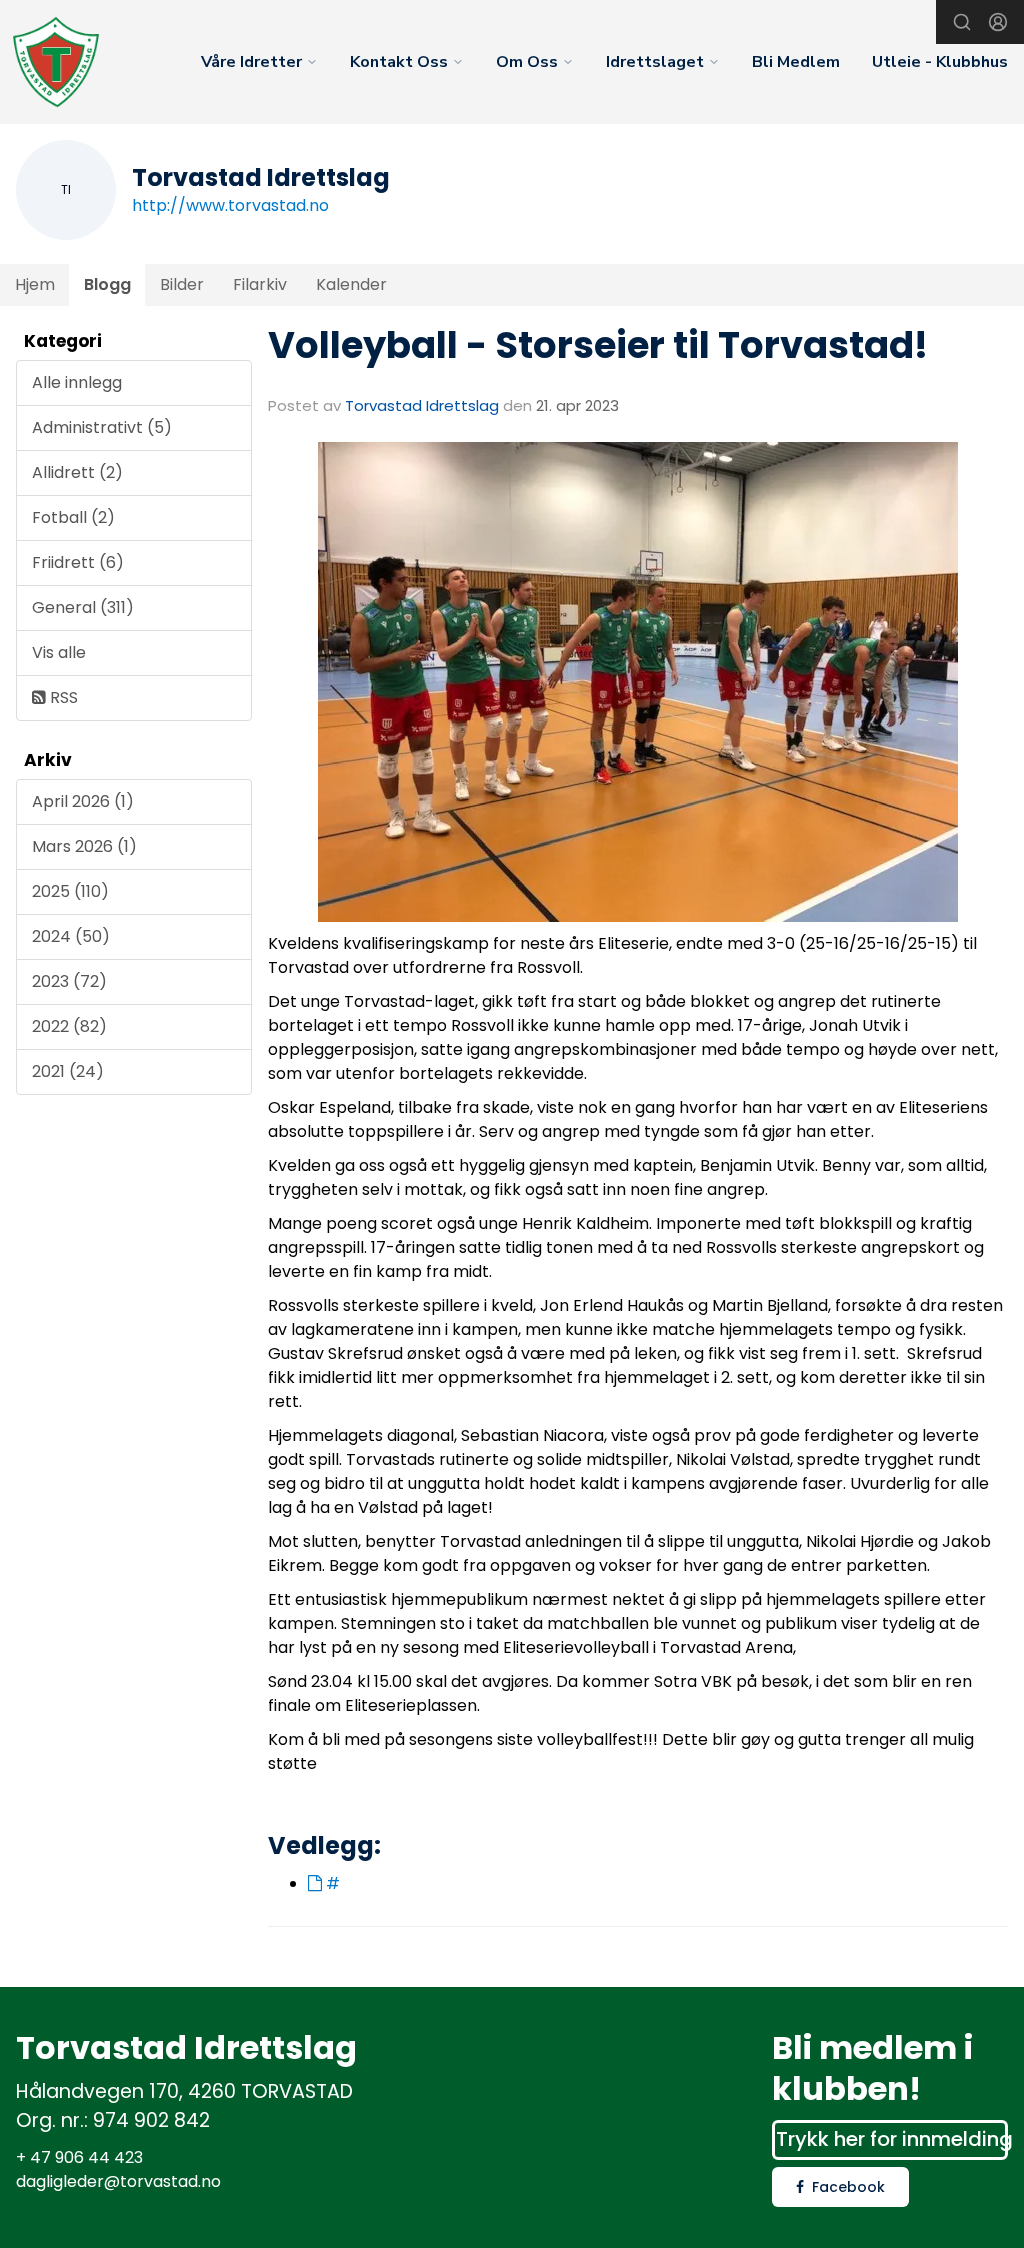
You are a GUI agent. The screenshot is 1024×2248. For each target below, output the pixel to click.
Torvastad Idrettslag (422, 405)
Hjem (35, 284)
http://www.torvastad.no (230, 205)
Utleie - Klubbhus (940, 62)
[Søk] (962, 22)
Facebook (848, 2187)
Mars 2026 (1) (84, 846)
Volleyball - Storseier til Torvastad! (598, 345)
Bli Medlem (796, 62)
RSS (62, 697)
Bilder (182, 284)
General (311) (83, 607)
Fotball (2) (73, 517)
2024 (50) (71, 936)
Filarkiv (260, 284)
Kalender (351, 284)
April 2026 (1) (83, 801)
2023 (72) (69, 981)
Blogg (107, 284)
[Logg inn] (998, 22)
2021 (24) (68, 1071)
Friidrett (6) (78, 562)
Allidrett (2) (77, 472)
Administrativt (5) (102, 427)
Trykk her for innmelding (892, 2139)
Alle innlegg (77, 382)
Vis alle (59, 652)
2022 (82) (69, 1026)
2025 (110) (70, 891)
